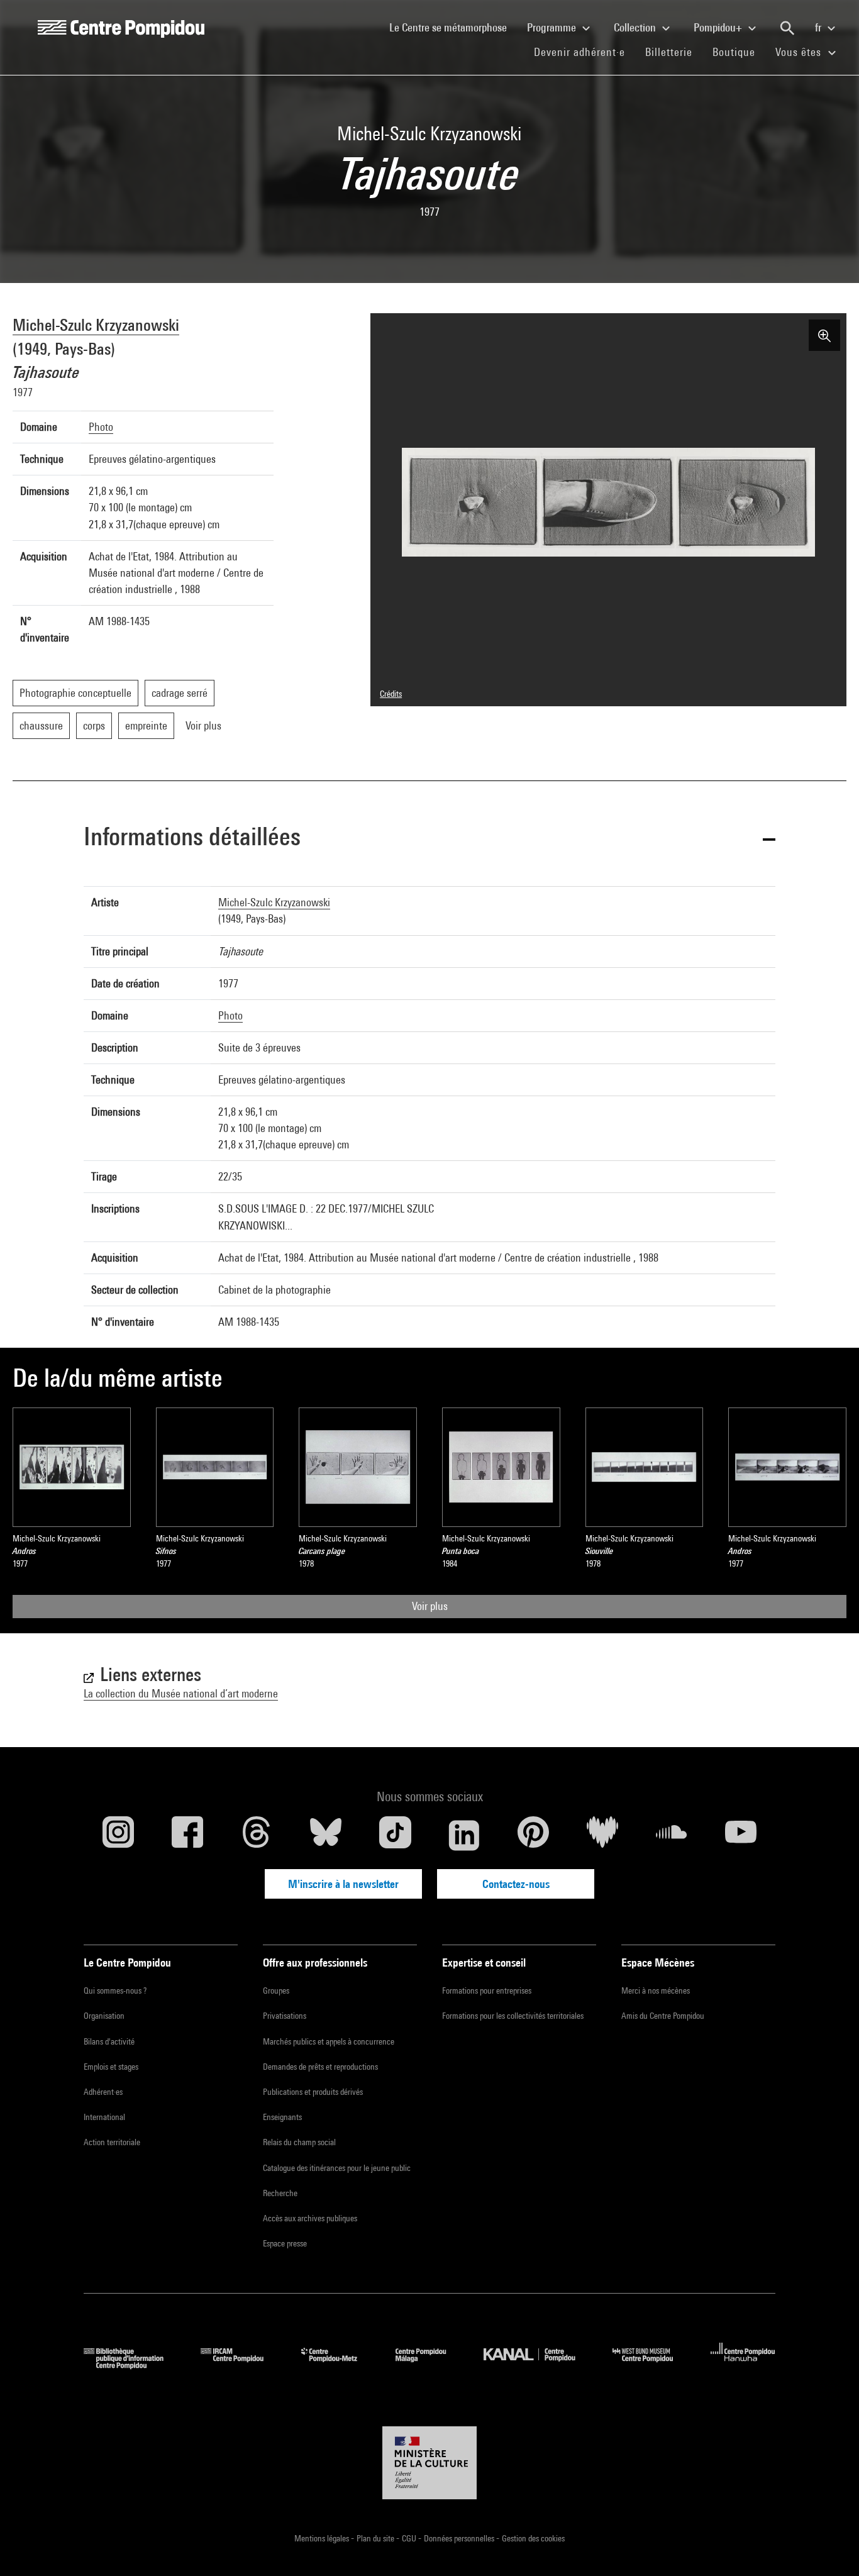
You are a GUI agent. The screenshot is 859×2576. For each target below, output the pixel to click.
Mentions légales (323, 2538)
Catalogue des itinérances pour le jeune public (337, 2168)
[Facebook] (187, 1835)
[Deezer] (602, 1835)
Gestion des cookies (533, 2538)
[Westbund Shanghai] (652, 2365)
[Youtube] (741, 1835)
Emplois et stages (111, 2067)
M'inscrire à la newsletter (343, 1884)
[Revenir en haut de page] (829, 2546)
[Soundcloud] (672, 1835)
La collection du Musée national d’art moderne (181, 1693)
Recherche (280, 2193)
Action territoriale (112, 2142)
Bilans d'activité (109, 2041)
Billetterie (669, 52)
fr (819, 27)
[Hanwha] (743, 2365)
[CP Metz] (339, 2365)
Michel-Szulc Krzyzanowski (96, 325)
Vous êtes (800, 52)
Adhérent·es (103, 2092)
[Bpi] (133, 2365)
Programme (553, 27)
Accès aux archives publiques (310, 2218)
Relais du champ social (299, 2142)
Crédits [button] (391, 694)
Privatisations (285, 2016)
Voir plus (430, 1606)
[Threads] (257, 1835)
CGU (410, 2538)
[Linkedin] (464, 1835)
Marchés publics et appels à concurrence (329, 2041)
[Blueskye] (326, 1835)
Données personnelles (460, 2538)
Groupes (276, 1990)
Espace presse (285, 2243)
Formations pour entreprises (487, 1990)
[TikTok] (395, 1835)
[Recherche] (787, 28)
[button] (429, 839)
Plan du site (376, 2538)
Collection (636, 27)
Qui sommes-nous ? (115, 1990)
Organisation (104, 2016)
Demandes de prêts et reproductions (320, 2067)
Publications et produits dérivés (313, 2092)
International (104, 2117)
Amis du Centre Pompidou (663, 2016)
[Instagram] (118, 1835)
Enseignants (282, 2117)
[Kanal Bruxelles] (539, 2365)
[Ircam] (241, 2365)
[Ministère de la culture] (429, 2463)
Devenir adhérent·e (585, 52)
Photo (101, 427)
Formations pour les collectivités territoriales (513, 2016)
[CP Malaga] (430, 2365)
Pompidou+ (719, 27)
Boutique (739, 52)
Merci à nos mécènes (656, 1990)
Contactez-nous (516, 1884)
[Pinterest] (533, 1835)
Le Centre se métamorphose (453, 27)
